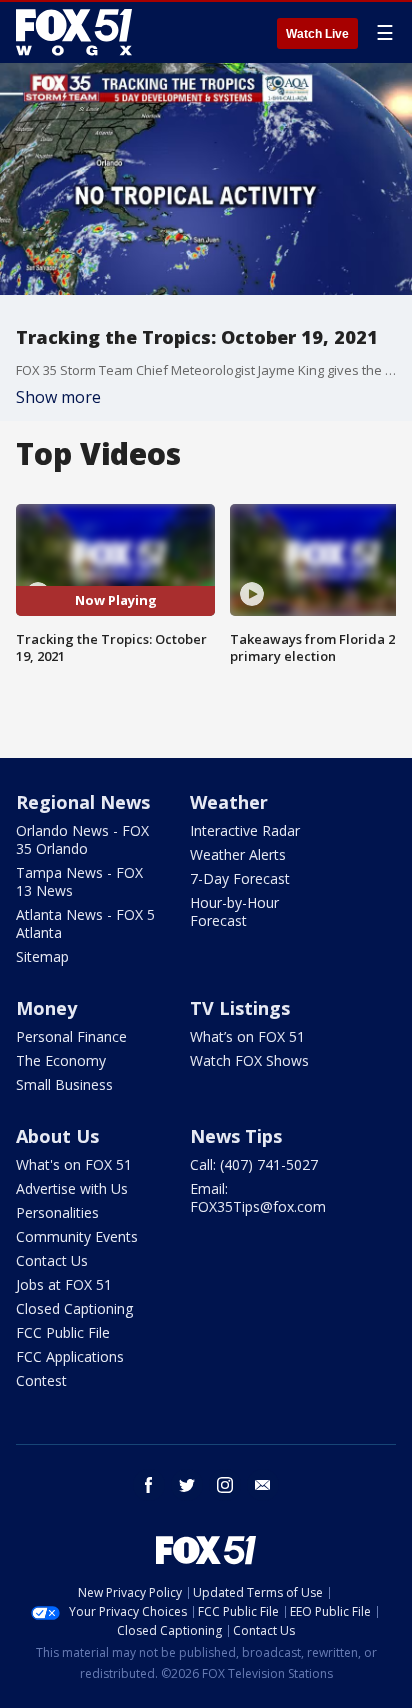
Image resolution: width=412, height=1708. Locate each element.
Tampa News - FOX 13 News (79, 881)
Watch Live (317, 34)
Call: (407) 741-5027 (254, 1164)
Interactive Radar (245, 830)
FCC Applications (70, 1356)
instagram (225, 1485)
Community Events (77, 1236)
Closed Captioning (74, 1308)
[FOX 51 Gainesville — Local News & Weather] (74, 32)
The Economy (61, 1060)
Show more (58, 397)
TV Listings (240, 1008)
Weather (229, 802)
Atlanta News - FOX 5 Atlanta (85, 923)
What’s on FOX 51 (247, 1036)
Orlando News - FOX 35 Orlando (82, 839)
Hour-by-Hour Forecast (234, 911)
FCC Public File (63, 1332)
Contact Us (52, 1260)
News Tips (236, 1136)
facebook (149, 1485)
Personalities (57, 1212)
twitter (187, 1485)
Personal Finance (71, 1036)
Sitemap (42, 956)
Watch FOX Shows (249, 1060)
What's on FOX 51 (74, 1164)
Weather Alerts (238, 854)
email (263, 1485)
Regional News (83, 802)
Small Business (64, 1084)
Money (46, 1008)
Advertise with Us (72, 1188)
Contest (41, 1380)
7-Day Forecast (240, 878)
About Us (57, 1136)
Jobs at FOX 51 (64, 1284)
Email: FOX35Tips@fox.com (258, 1197)
